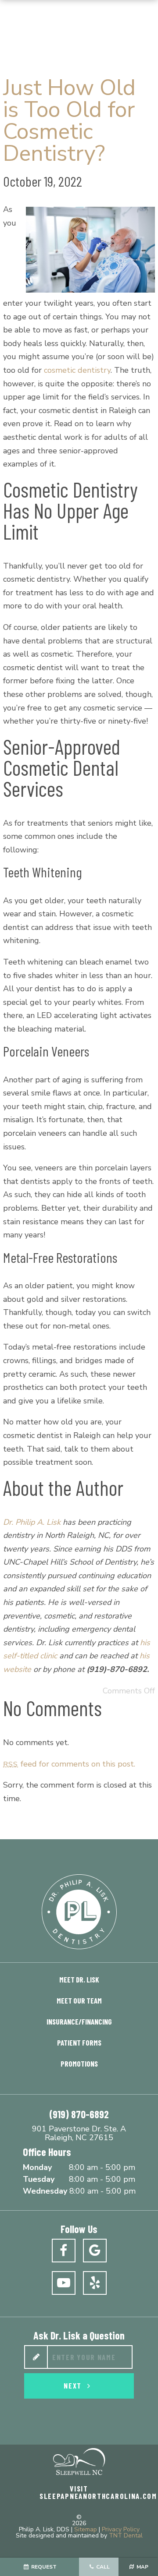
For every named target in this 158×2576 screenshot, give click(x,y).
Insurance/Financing (79, 2021)
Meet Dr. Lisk (79, 1979)
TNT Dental (126, 2535)
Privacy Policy (121, 2529)
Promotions (79, 2064)
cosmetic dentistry (77, 370)
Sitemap (86, 2529)
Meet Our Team (79, 2000)
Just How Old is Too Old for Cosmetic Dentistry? (69, 121)
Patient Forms (79, 2042)
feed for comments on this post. (69, 1764)
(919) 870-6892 (79, 2114)
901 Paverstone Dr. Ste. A (79, 2134)
